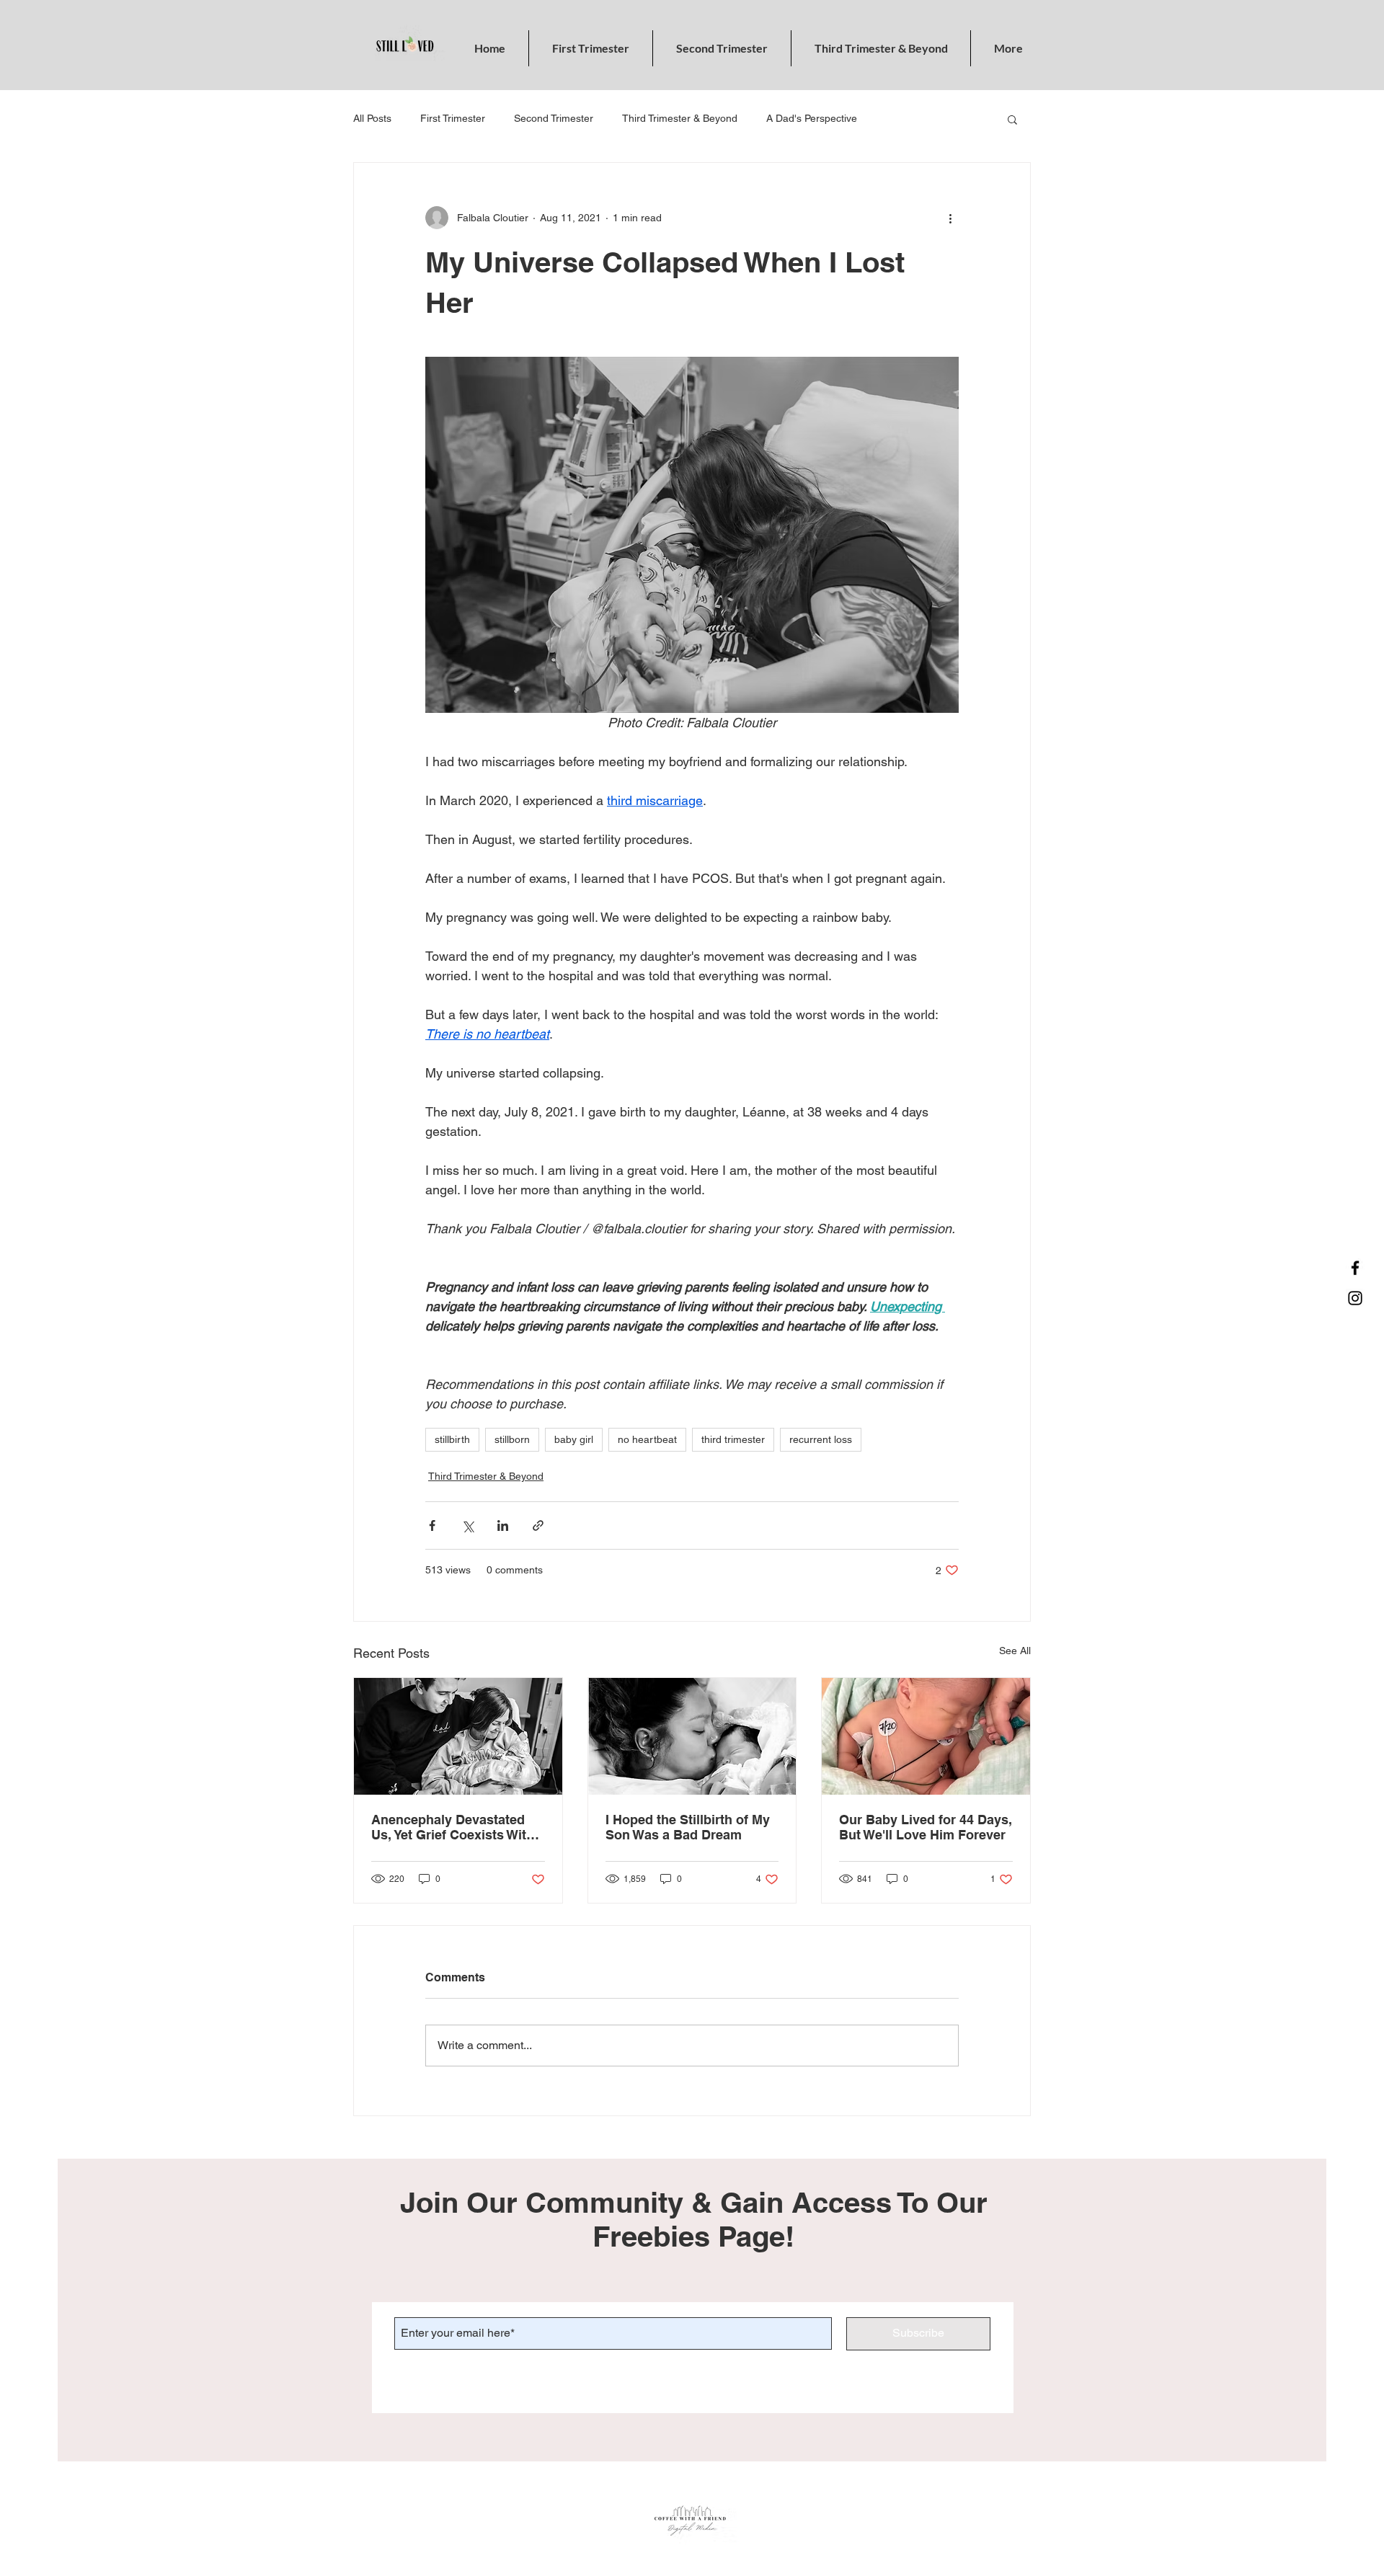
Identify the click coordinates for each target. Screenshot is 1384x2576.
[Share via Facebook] (432, 1525)
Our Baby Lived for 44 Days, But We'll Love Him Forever (926, 1827)
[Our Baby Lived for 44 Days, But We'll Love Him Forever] (926, 1736)
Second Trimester (554, 118)
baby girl (574, 1439)
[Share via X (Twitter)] (467, 1525)
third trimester (733, 1439)
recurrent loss (821, 1439)
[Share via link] (538, 1525)
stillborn (512, 1439)
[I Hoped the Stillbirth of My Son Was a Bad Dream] (692, 1736)
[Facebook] (1355, 1268)
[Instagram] (1355, 1298)
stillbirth (452, 1439)
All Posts (372, 118)
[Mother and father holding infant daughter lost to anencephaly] (458, 1736)
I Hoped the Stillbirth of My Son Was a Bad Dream (688, 1827)
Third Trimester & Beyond (680, 118)
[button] (1012, 119)
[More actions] (950, 218)
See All (1015, 1651)
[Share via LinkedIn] (503, 1525)
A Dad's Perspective (812, 118)
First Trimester (453, 118)
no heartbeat (647, 1439)
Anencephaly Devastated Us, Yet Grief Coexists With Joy (453, 1827)
